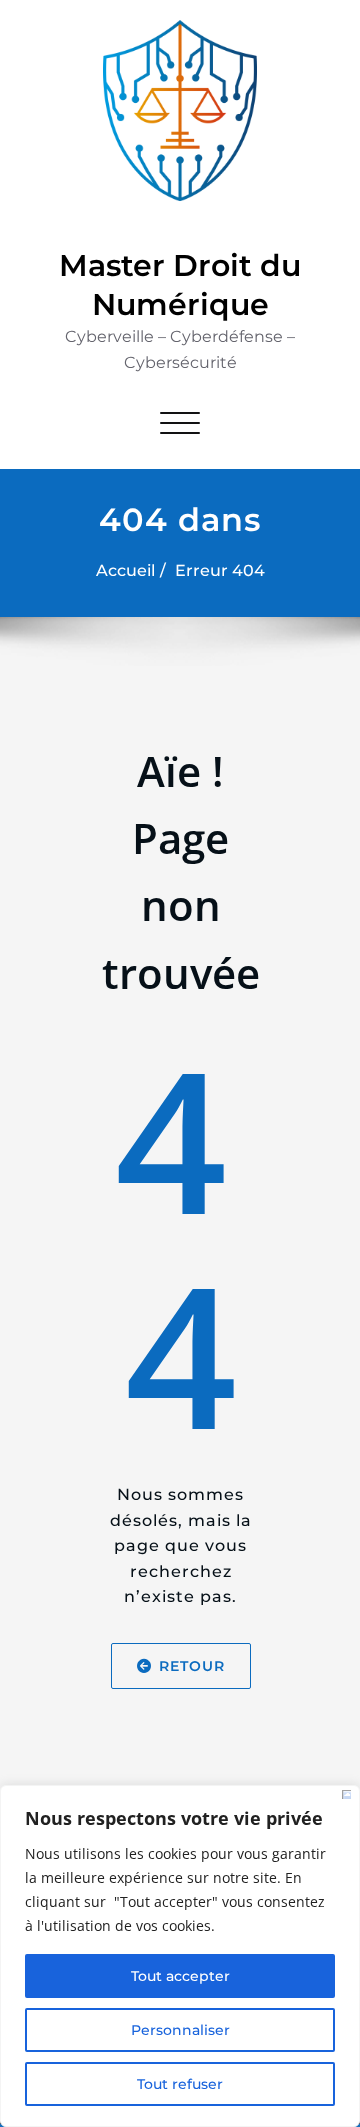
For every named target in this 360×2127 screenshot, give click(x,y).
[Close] (346, 1794)
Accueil (125, 570)
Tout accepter (180, 1976)
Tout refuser (180, 2084)
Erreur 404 (220, 570)
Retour (191, 1666)
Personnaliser (180, 2030)
